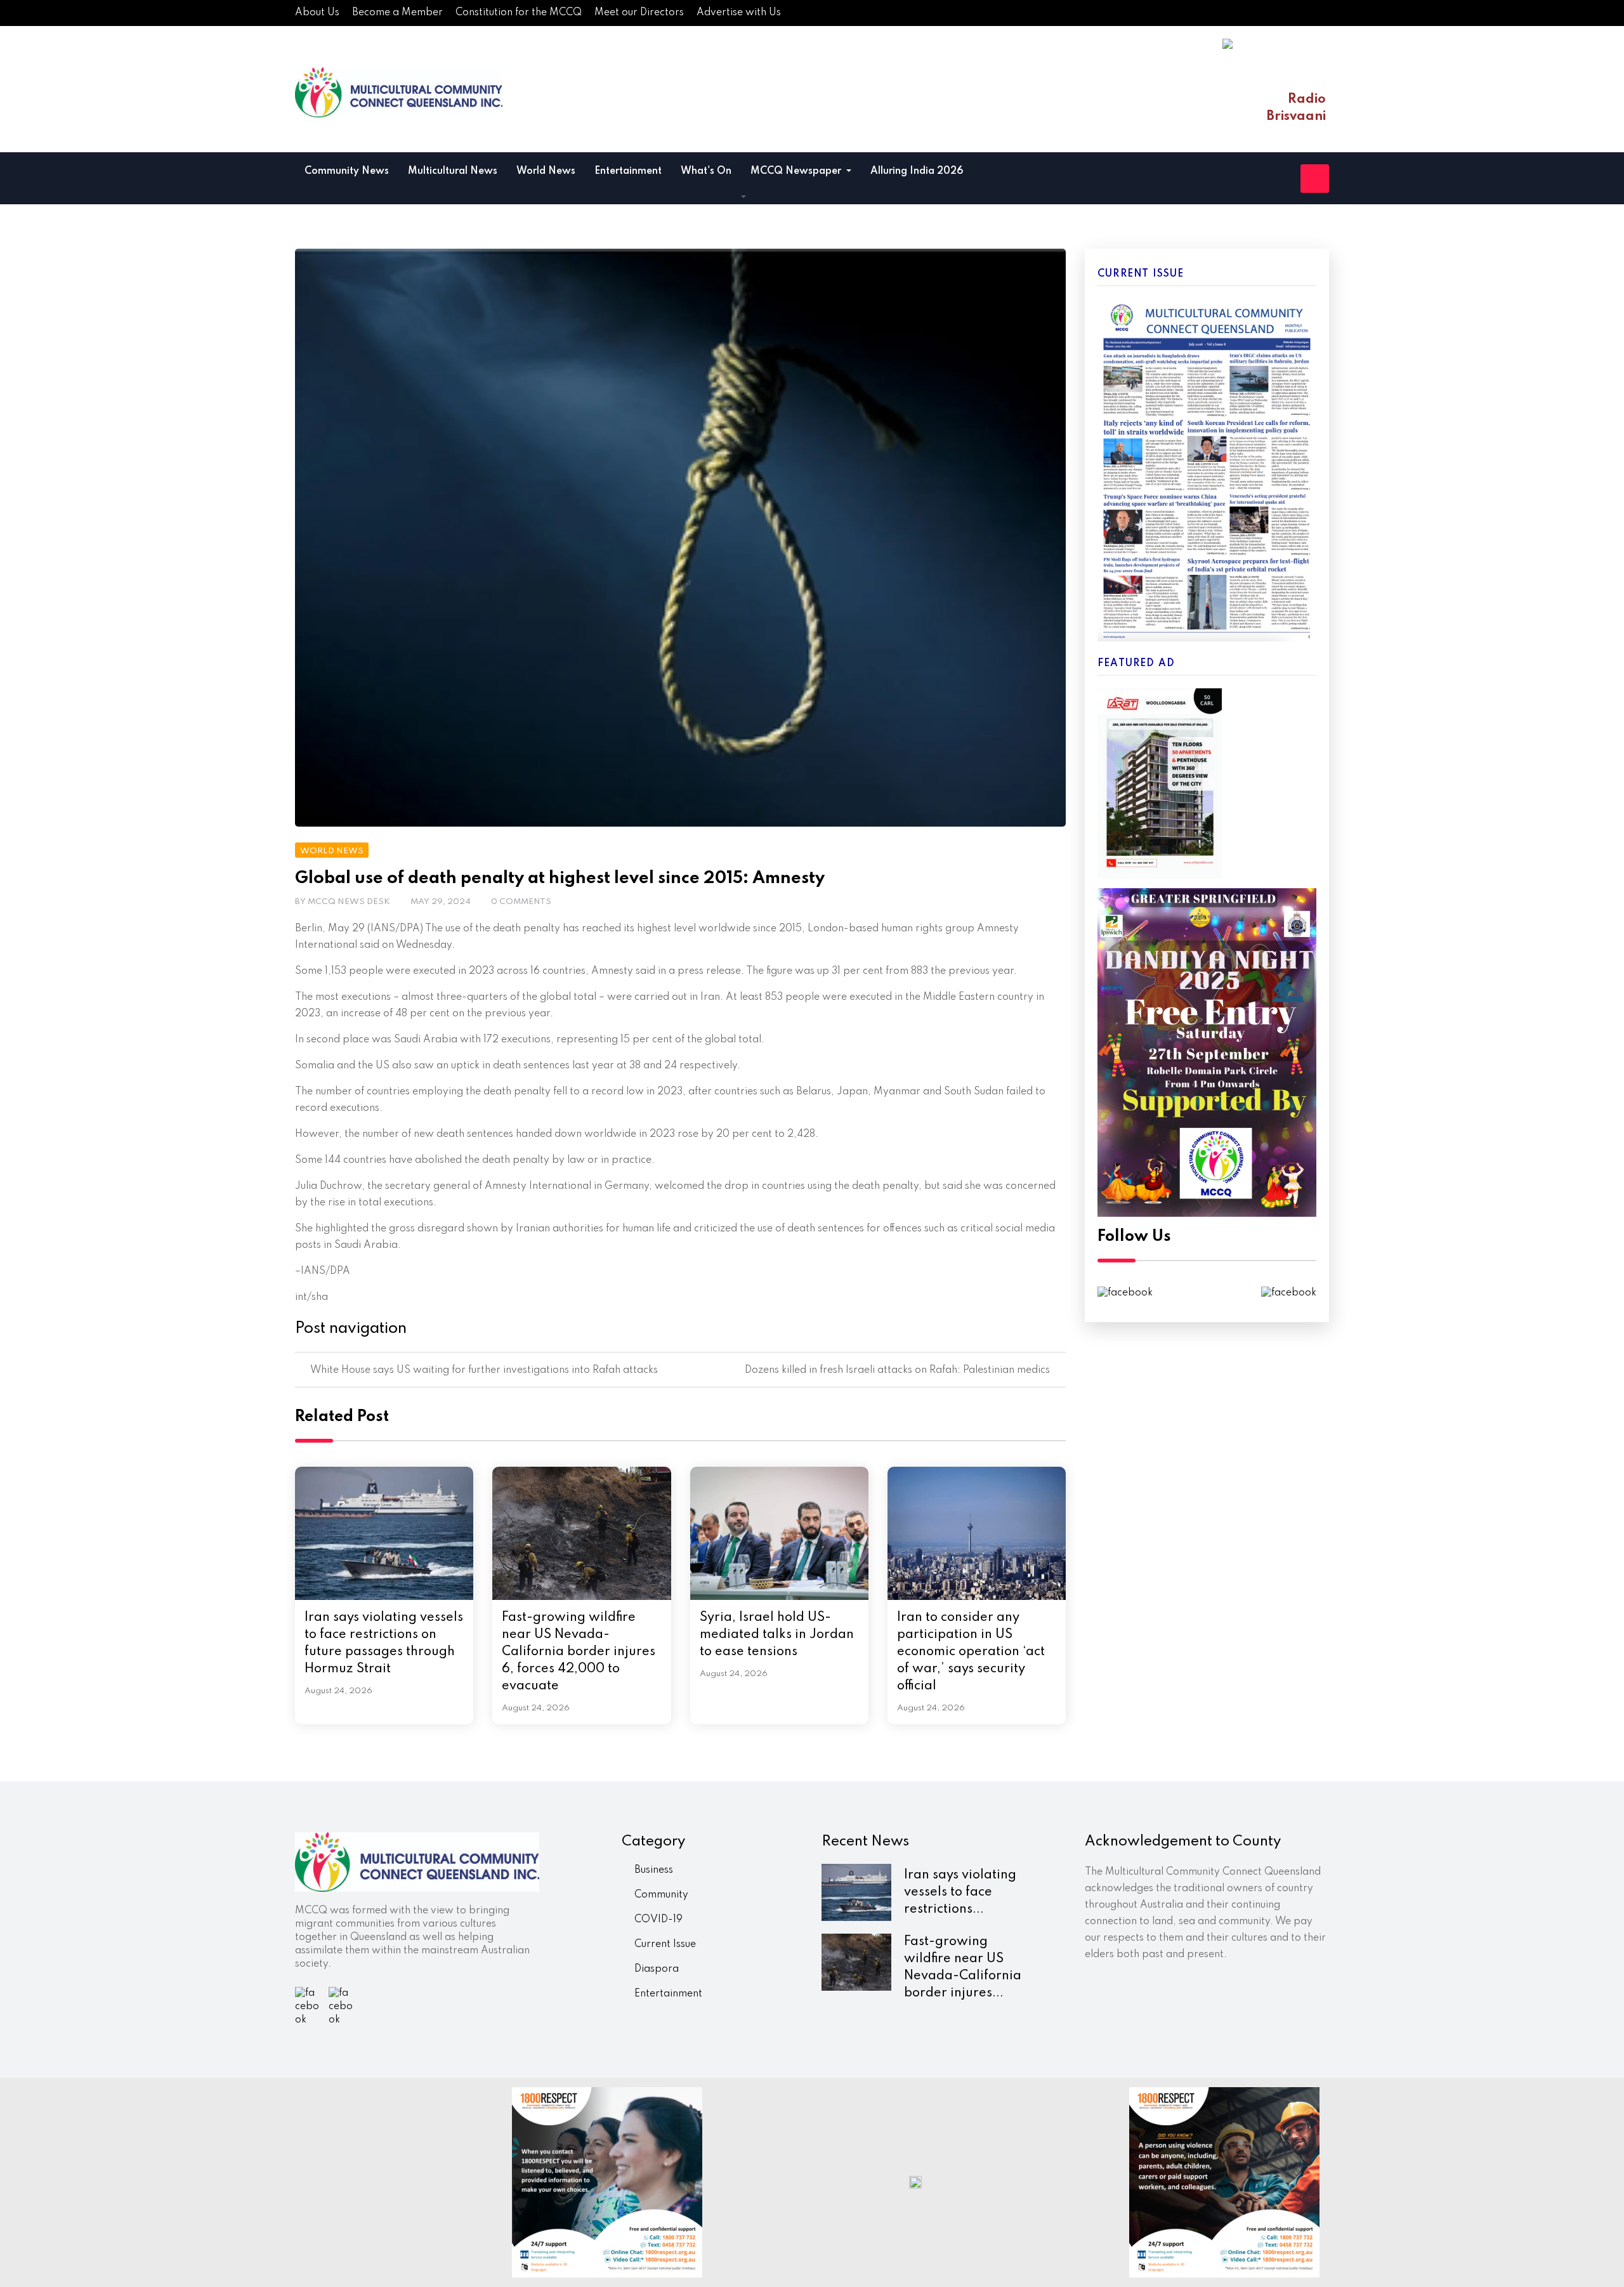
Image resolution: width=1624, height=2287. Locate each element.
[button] (743, 197)
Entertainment (628, 171)
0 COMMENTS (521, 902)
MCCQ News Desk (349, 902)
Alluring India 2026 (917, 171)
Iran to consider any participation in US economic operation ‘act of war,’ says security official (971, 1652)
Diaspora (657, 1969)
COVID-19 (658, 1920)
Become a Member (397, 13)
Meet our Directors (639, 13)
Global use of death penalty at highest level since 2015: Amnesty (560, 878)
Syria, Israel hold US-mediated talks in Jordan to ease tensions (777, 1635)
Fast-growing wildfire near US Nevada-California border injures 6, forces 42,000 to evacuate (579, 1652)
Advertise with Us (739, 13)
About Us (317, 13)
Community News (347, 171)
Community (661, 1895)
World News (546, 171)
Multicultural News (453, 171)
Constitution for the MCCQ (519, 13)
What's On (706, 171)
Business (654, 1870)
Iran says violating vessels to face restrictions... (960, 1892)
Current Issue (665, 1944)
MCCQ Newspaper (797, 171)
